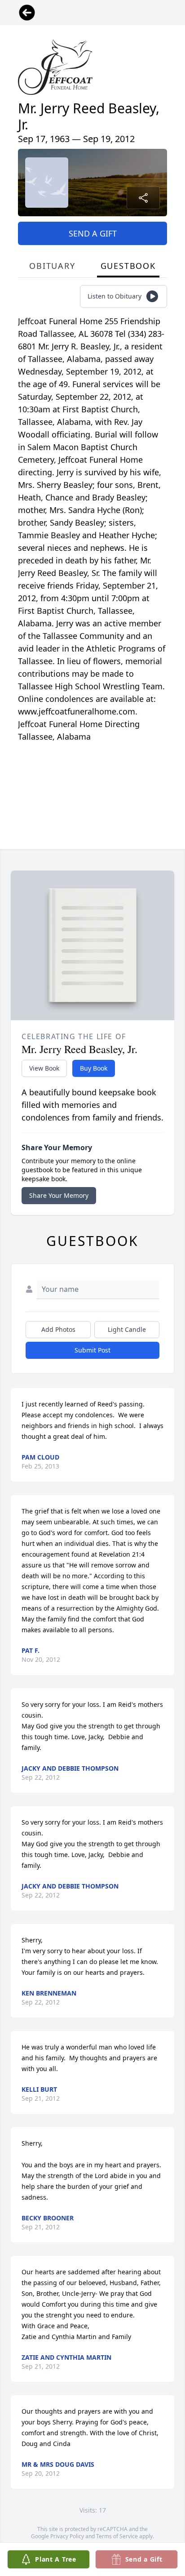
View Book (44, 1068)
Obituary (52, 266)
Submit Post (92, 1350)
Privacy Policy (67, 2536)
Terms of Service (117, 2536)
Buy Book (94, 1068)
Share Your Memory (59, 1195)
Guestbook (128, 266)
